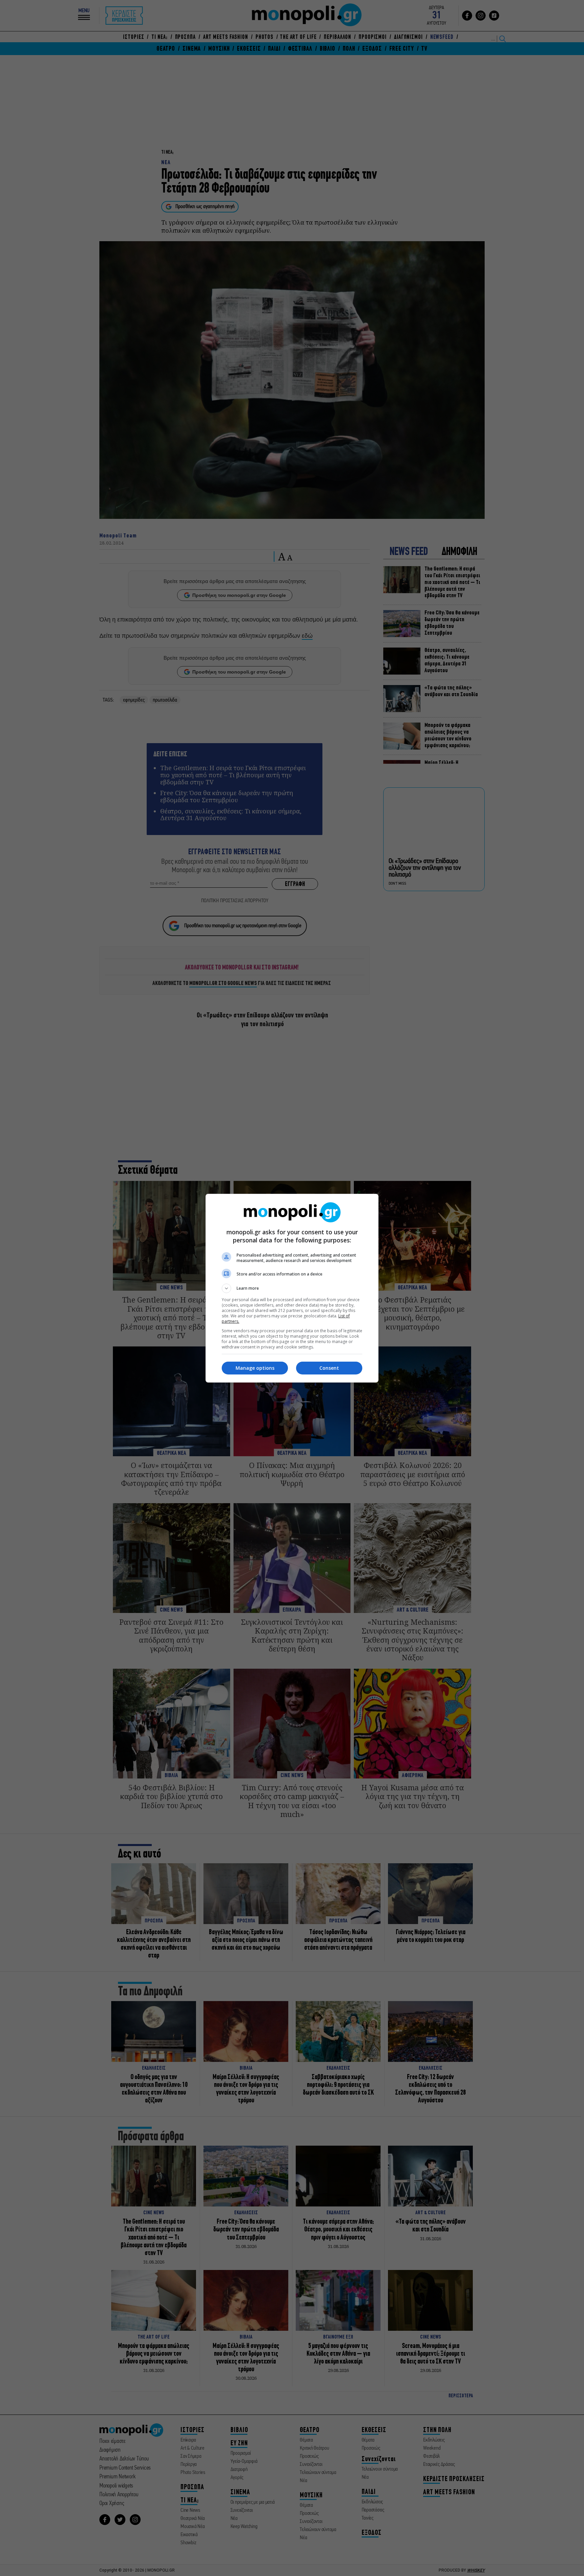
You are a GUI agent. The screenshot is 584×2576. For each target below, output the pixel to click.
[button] (292, 1288)
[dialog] (292, 1288)
